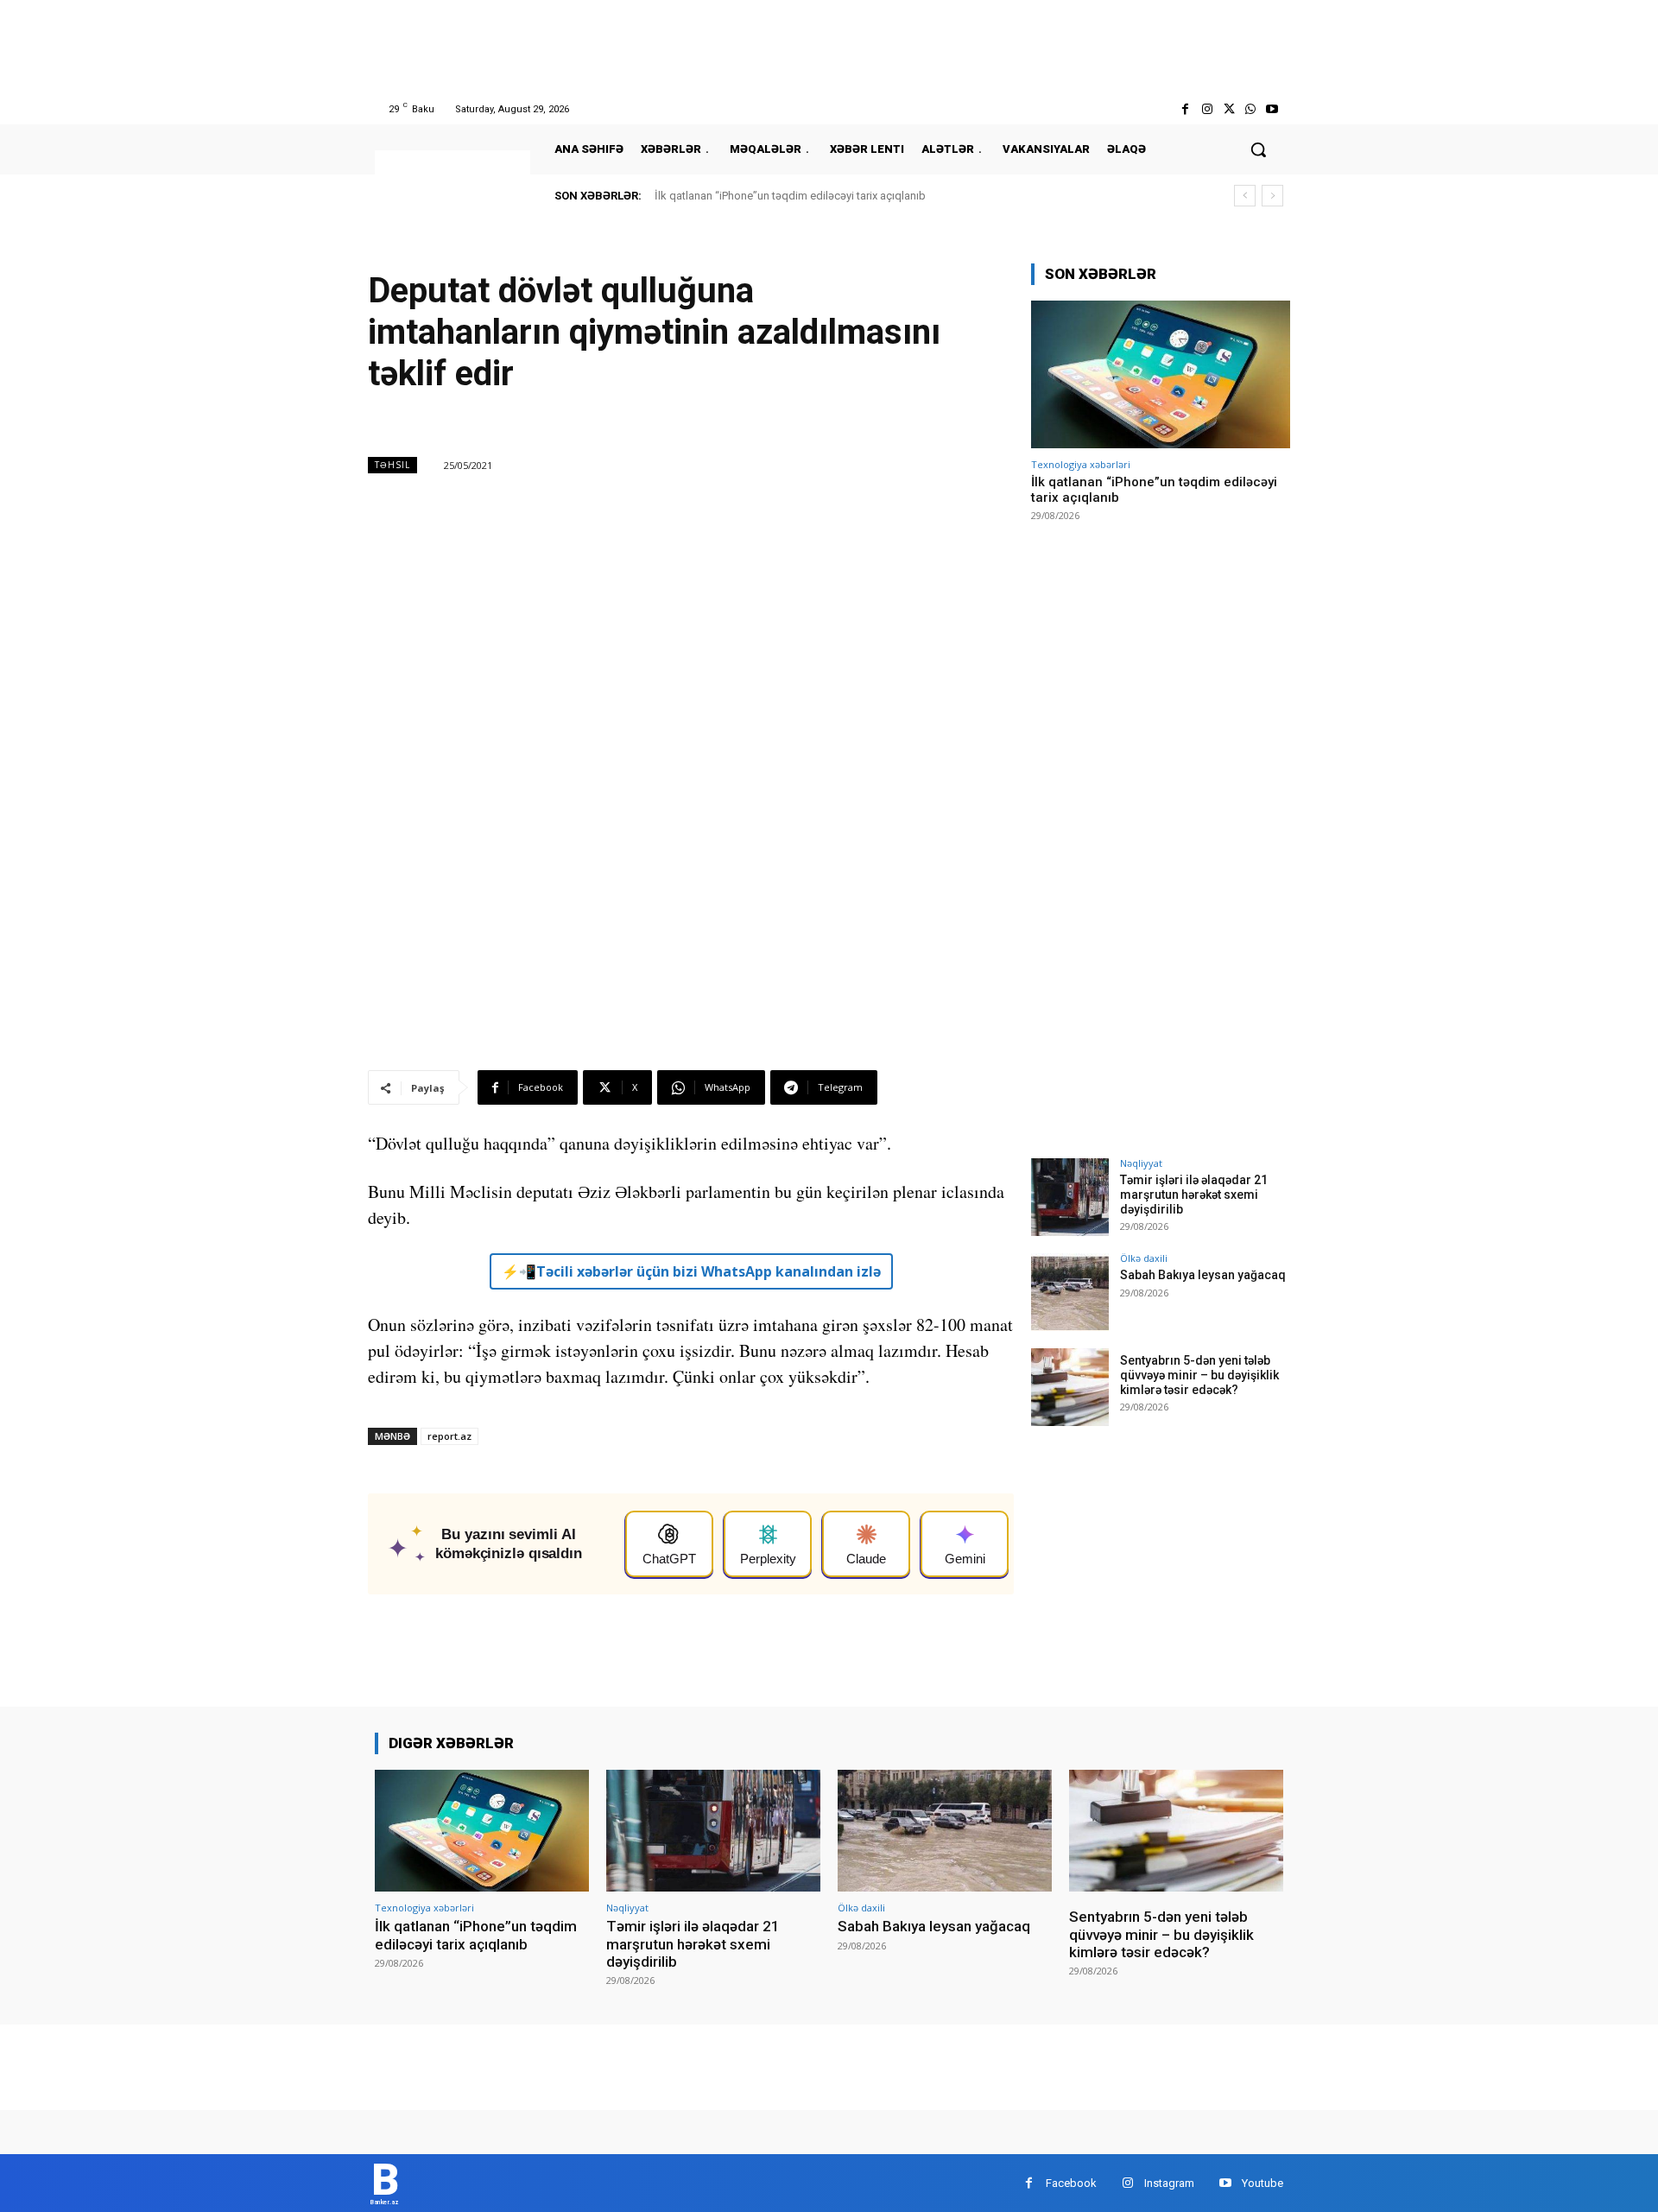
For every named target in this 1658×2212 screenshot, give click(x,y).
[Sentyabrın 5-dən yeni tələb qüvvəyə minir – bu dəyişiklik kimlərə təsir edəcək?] (1070, 1387)
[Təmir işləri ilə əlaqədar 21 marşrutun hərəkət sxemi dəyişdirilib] (1070, 1197)
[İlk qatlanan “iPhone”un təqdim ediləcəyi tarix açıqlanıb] (1161, 374)
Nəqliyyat (1141, 1163)
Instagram (1169, 2183)
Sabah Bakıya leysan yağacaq (1203, 1275)
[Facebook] (1185, 109)
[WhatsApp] (1251, 109)
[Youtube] (1272, 109)
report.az (449, 1436)
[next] (1272, 196)
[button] (1258, 149)
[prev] (1245, 196)
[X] (1228, 109)
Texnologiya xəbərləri (1081, 464)
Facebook (1071, 2183)
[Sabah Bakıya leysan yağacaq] (1070, 1292)
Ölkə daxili (1144, 1258)
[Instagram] (1207, 109)
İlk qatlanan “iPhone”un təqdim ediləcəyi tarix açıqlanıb (790, 196)
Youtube (1262, 2183)
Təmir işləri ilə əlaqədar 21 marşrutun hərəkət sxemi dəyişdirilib (1194, 1195)
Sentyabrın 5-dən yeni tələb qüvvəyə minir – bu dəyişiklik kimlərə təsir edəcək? (1199, 1375)
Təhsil (392, 465)
